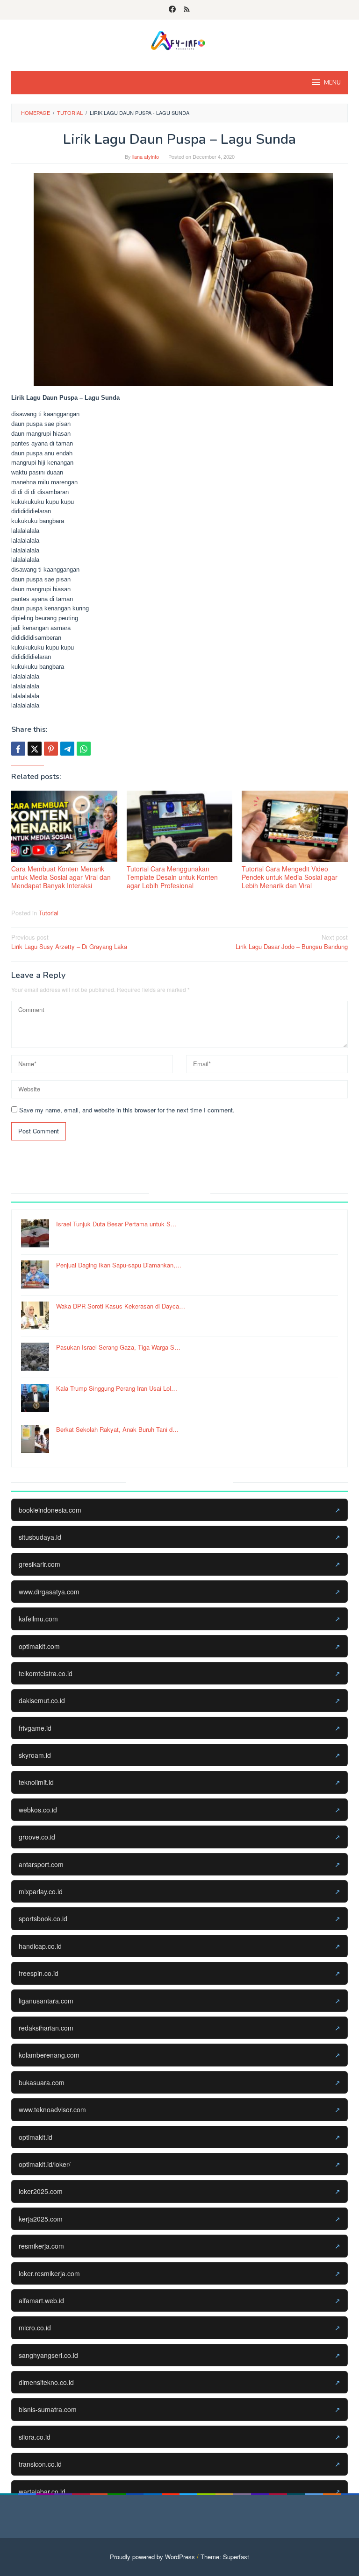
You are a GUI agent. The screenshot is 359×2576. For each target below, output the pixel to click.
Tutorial (49, 913)
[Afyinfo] (180, 39)
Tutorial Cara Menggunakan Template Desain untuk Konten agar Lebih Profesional (172, 877)
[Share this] (18, 749)
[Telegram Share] (67, 749)
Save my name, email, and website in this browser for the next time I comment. (127, 1110)
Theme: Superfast (225, 2557)
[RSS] (187, 10)
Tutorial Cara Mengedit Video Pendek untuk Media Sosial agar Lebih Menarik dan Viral (290, 877)
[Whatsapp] (84, 749)
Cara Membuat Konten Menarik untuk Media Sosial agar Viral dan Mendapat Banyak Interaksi (61, 877)
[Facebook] (172, 10)
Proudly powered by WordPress (152, 2557)
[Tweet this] (35, 749)
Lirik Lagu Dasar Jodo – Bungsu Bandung (292, 942)
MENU (332, 83)
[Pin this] (51, 749)
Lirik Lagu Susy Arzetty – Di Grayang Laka (69, 942)
